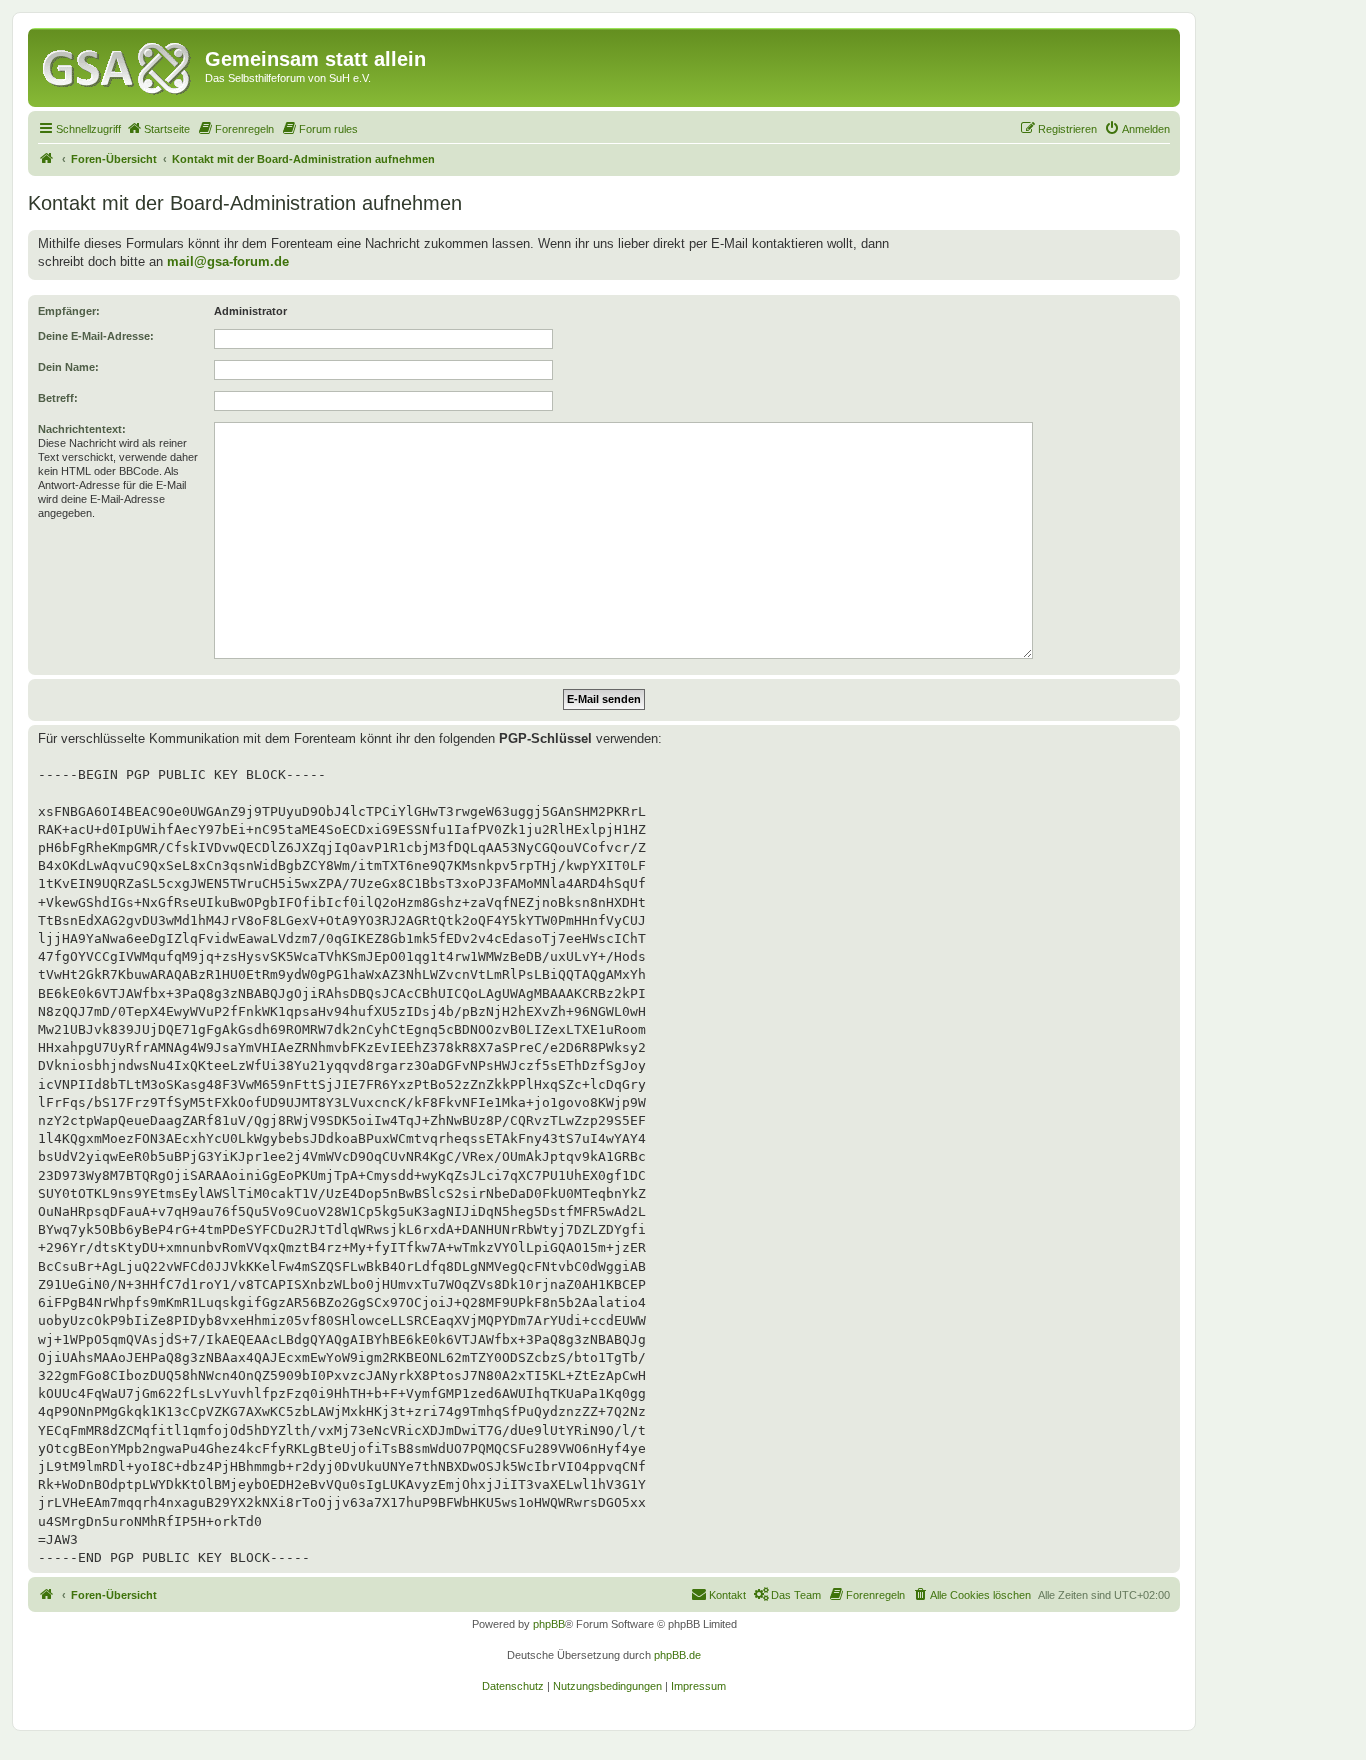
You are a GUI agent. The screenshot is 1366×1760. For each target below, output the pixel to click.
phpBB (549, 1624)
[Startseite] (119, 65)
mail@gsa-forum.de (228, 261)
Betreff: (58, 398)
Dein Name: (68, 367)
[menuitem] (158, 129)
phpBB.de (677, 1655)
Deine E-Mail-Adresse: (96, 336)
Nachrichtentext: (82, 429)
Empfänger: (69, 311)
